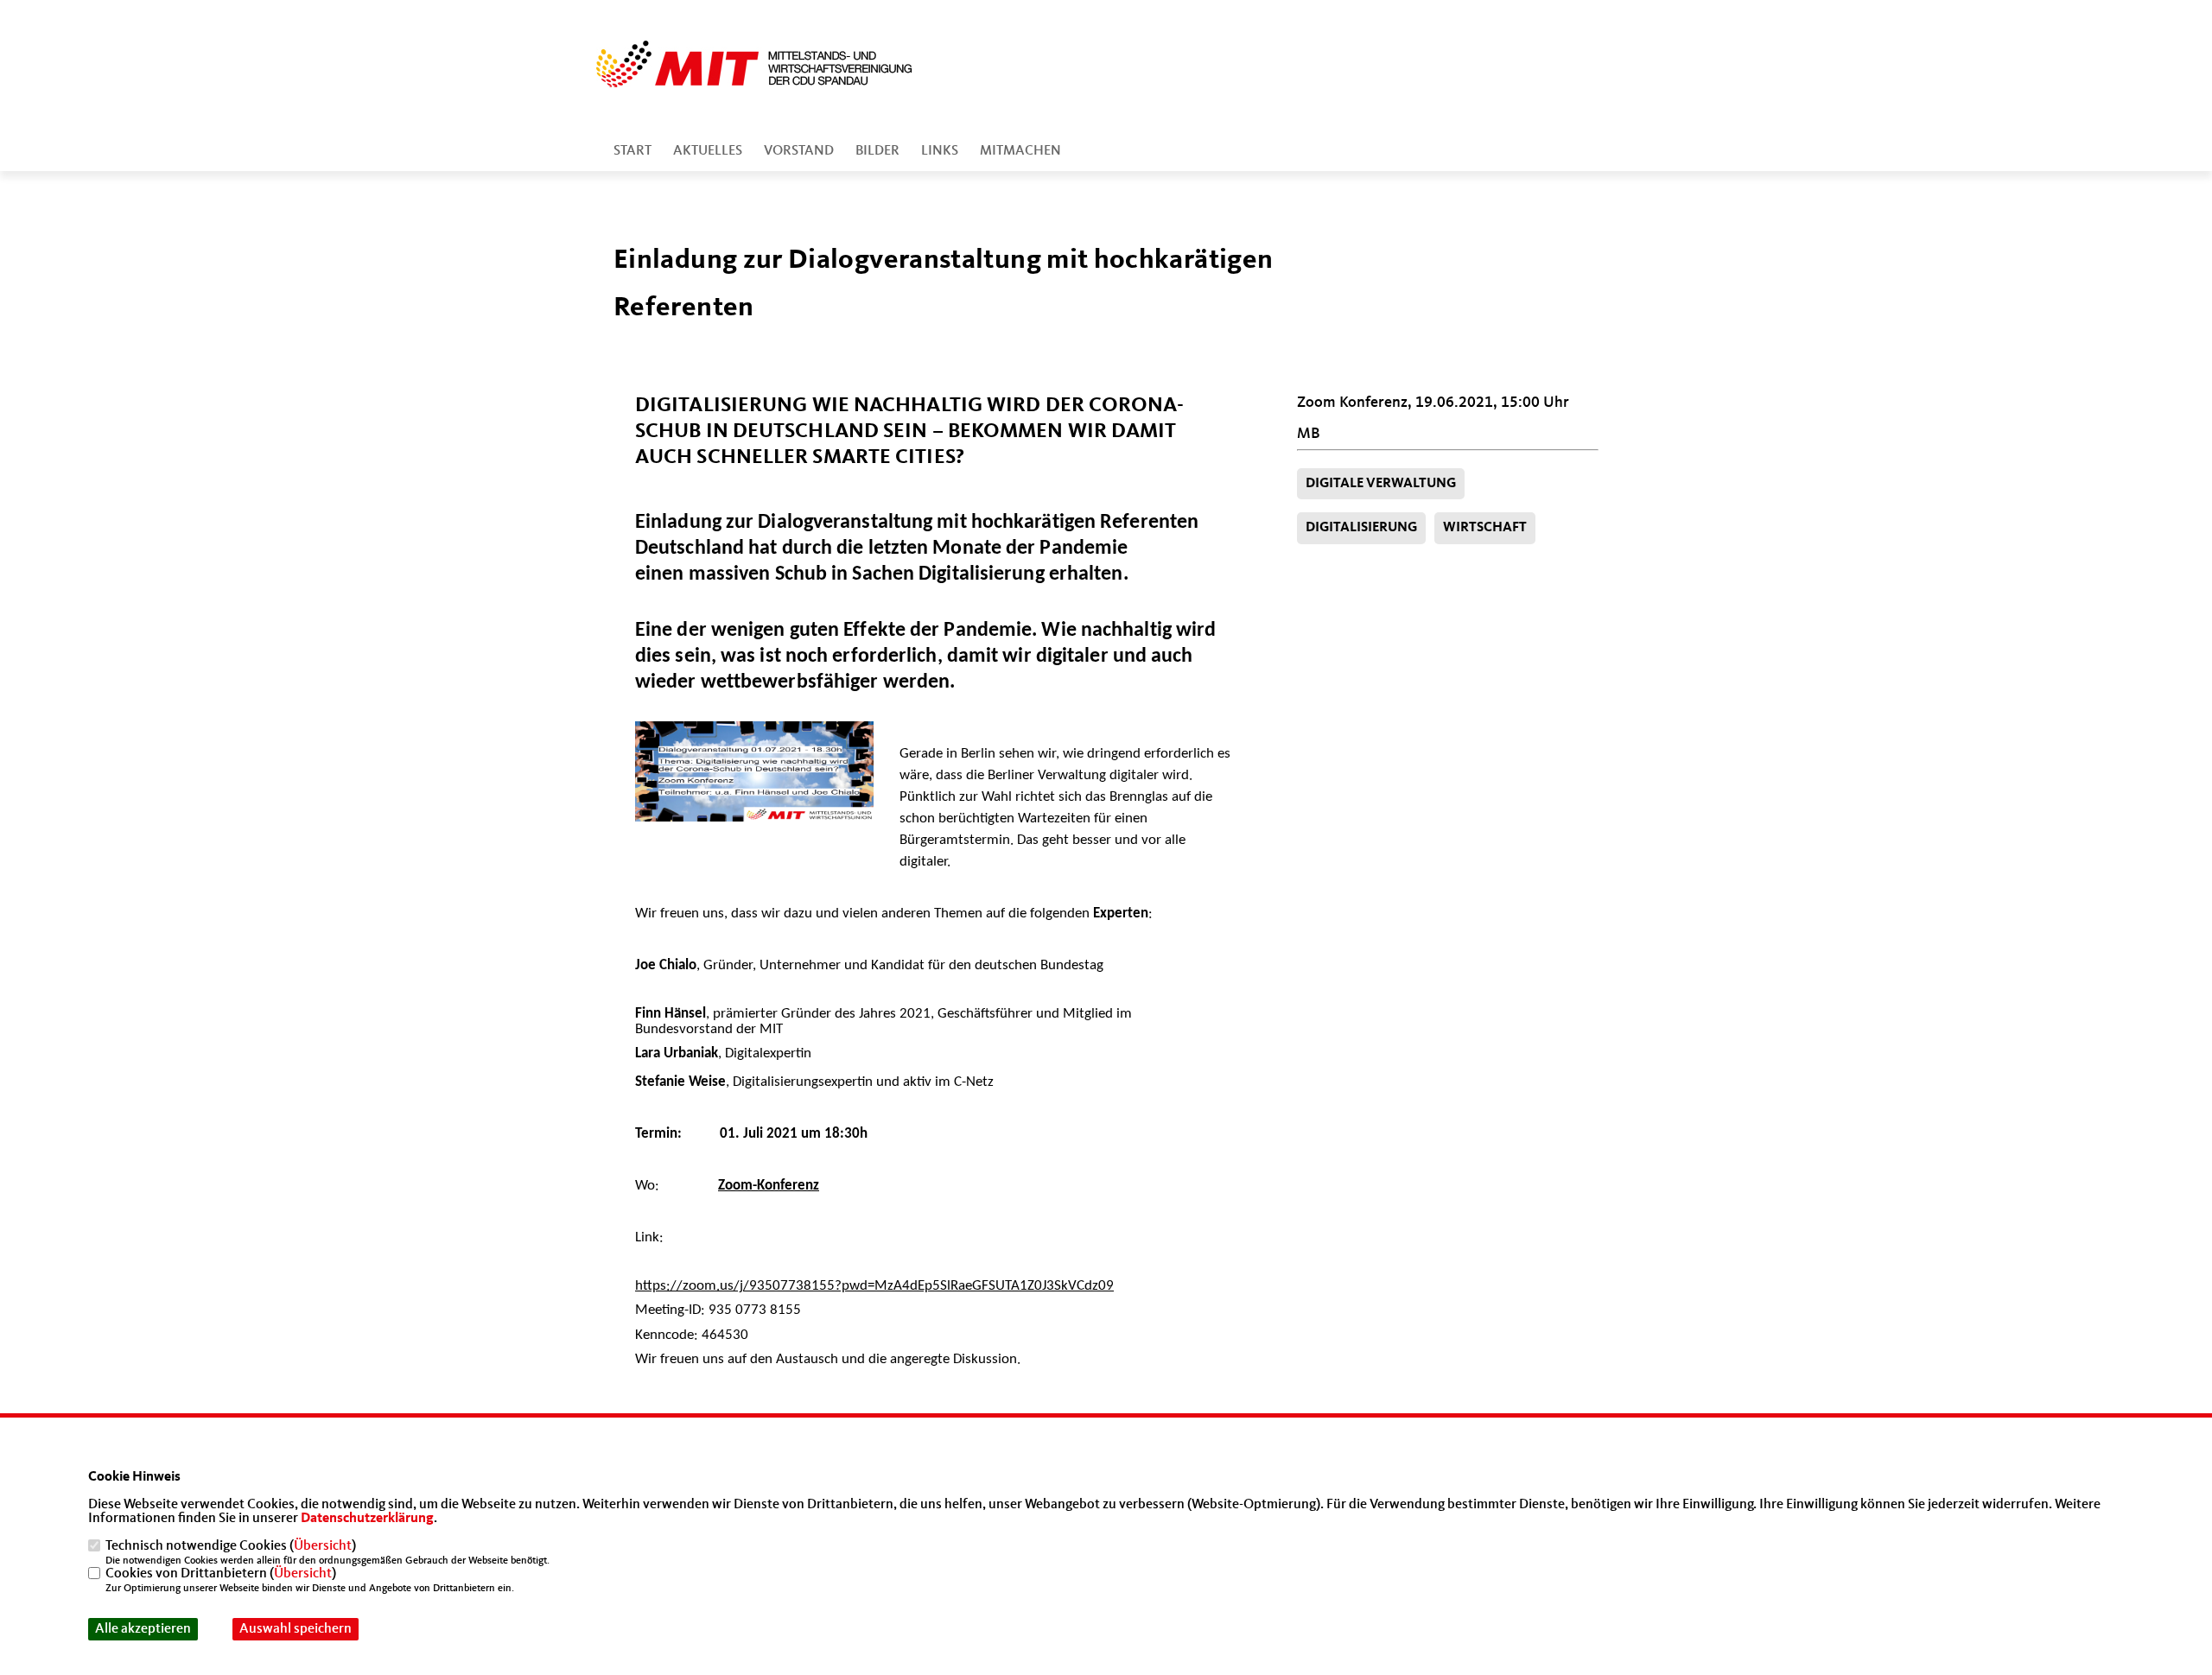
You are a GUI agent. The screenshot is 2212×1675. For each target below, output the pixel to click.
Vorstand (799, 151)
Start (632, 151)
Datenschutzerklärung (367, 1519)
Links (940, 151)
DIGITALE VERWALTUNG (1381, 484)
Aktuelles (708, 151)
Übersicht (323, 1546)
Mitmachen (1020, 151)
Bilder (877, 151)
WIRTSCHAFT (1485, 528)
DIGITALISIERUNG (1361, 528)
